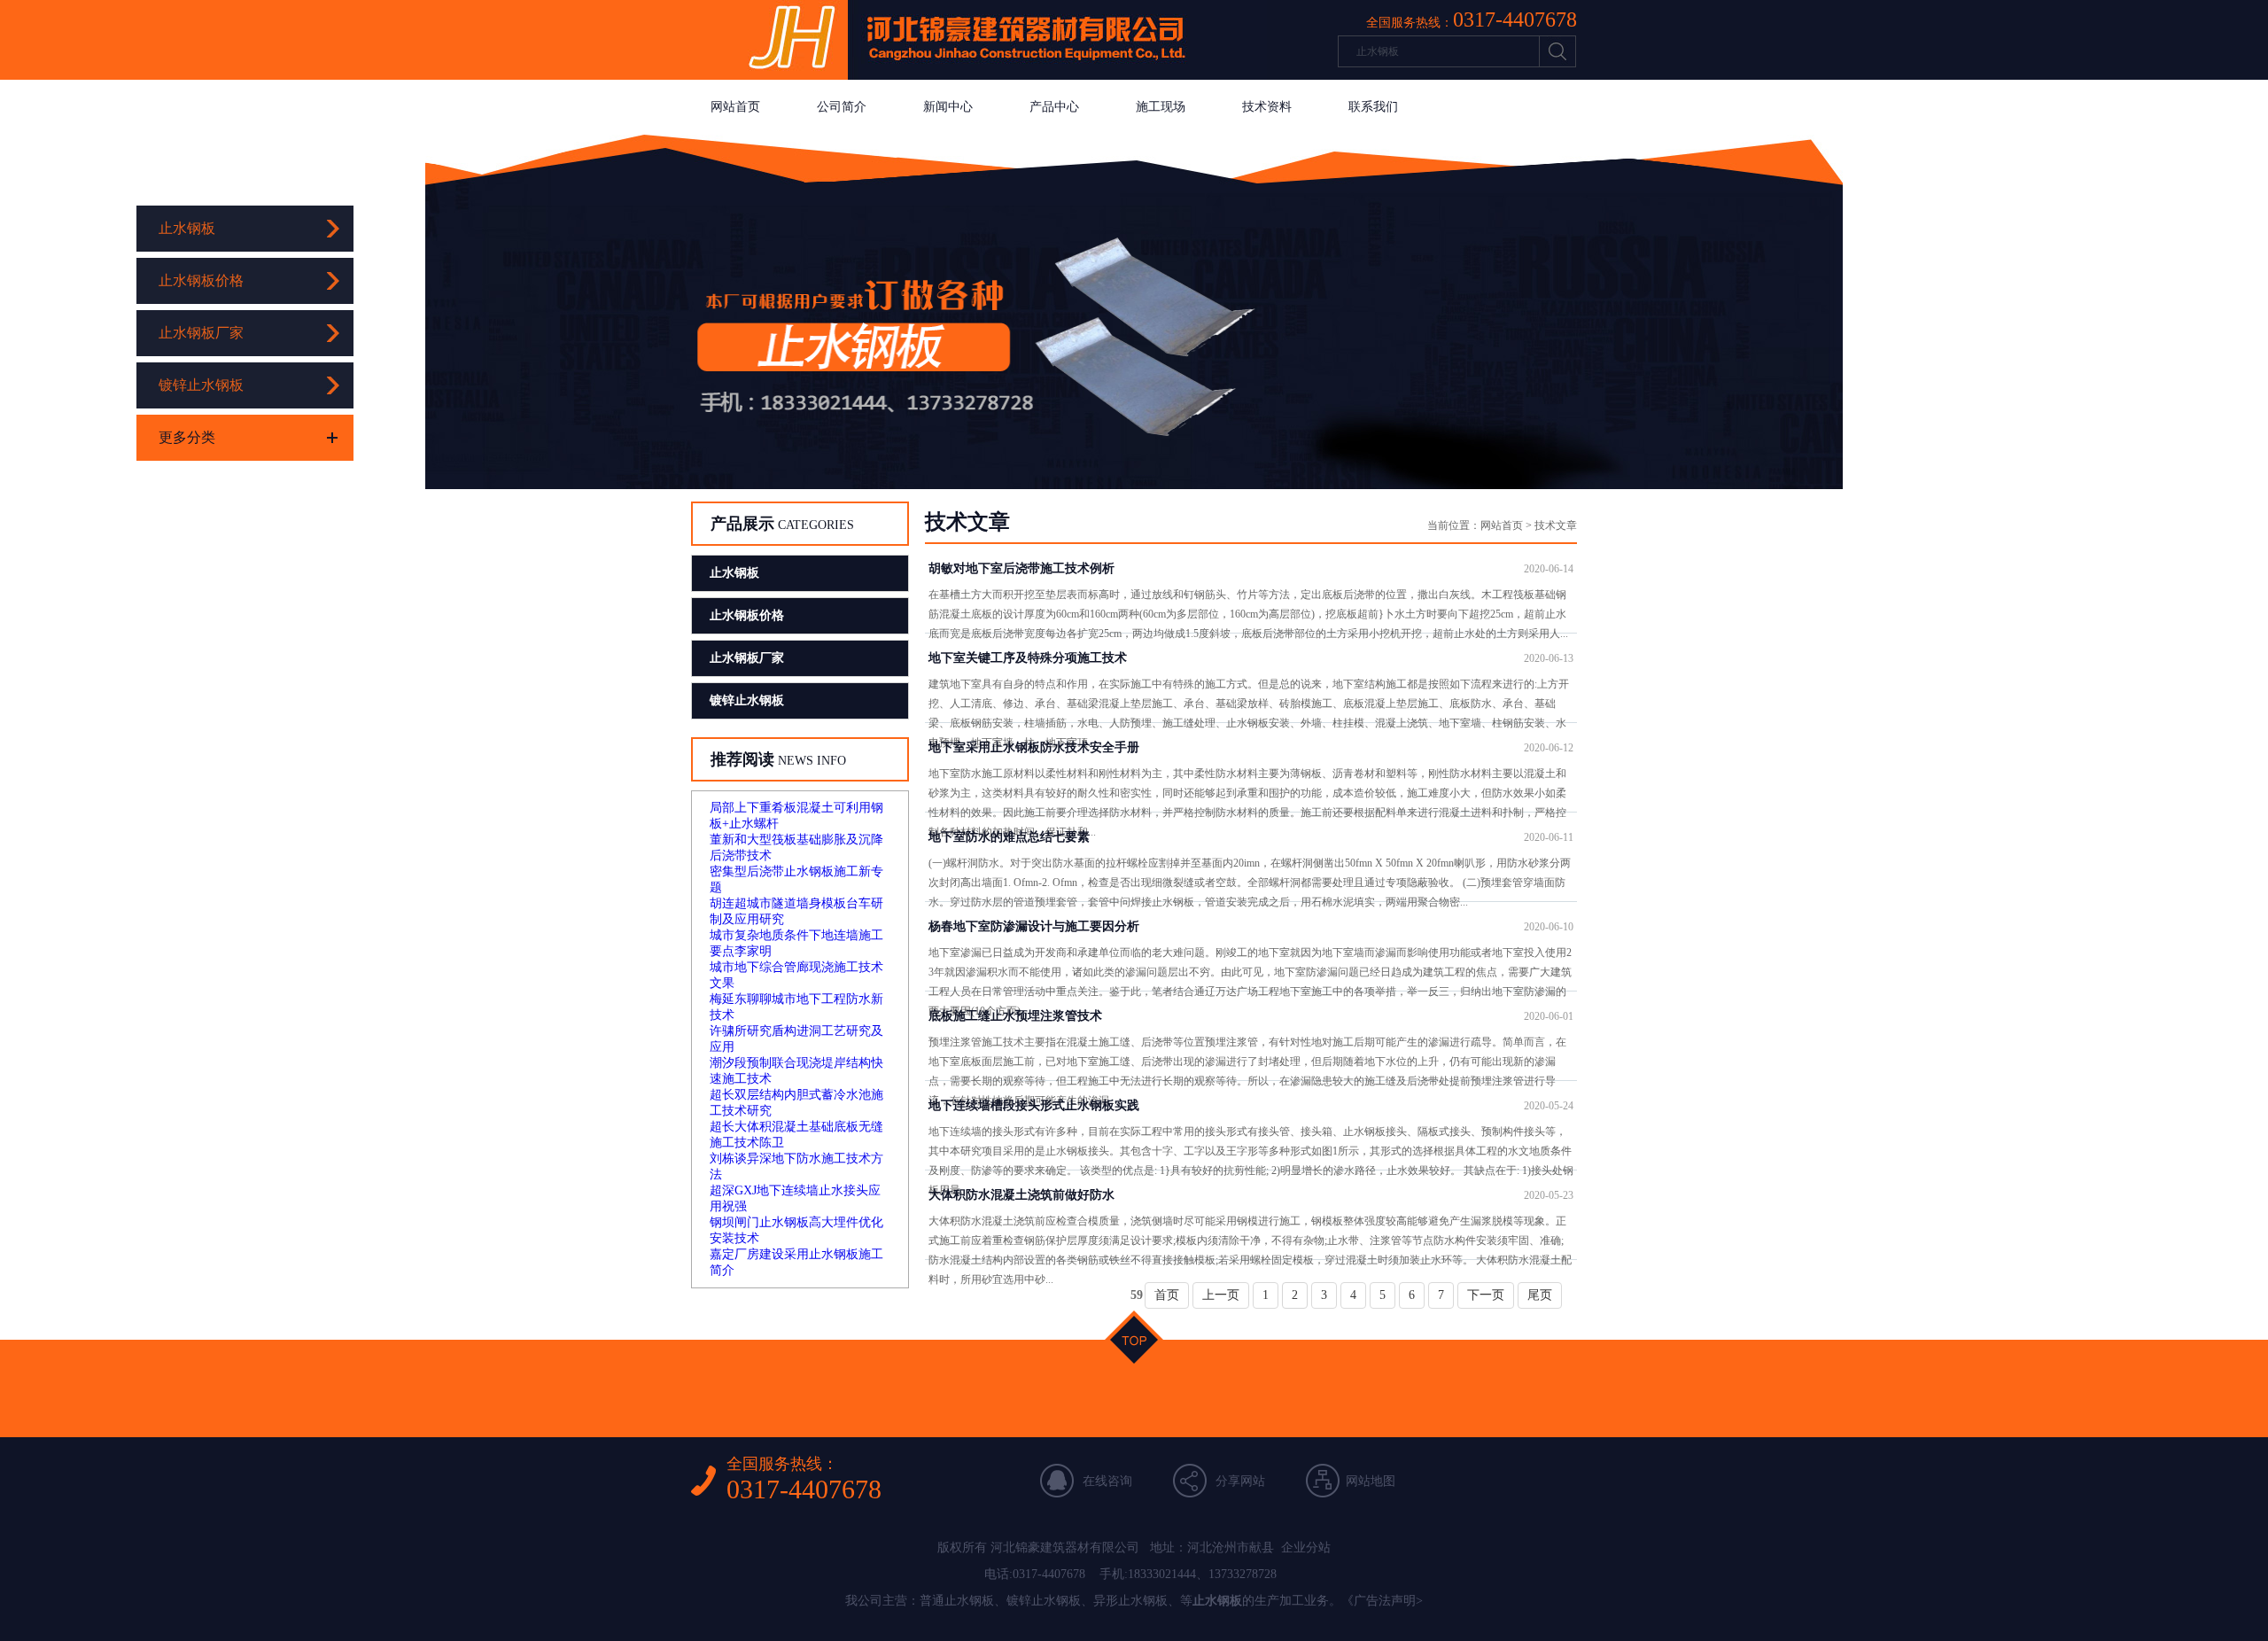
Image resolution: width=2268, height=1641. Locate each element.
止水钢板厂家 (201, 333)
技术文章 (1556, 525)
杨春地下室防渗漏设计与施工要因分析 (1251, 926)
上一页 (1221, 1295)
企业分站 (1306, 1548)
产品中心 (1054, 107)
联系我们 (1373, 107)
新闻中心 (948, 107)
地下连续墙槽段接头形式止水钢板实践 (1251, 1105)
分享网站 (1240, 1481)
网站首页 (735, 107)
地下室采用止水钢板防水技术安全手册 (1251, 747)
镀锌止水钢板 (201, 385)
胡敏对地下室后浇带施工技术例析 (1251, 568)
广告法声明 (1385, 1601)
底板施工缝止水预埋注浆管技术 (1251, 1016)
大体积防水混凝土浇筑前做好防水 (1251, 1195)
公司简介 (842, 107)
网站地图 (1371, 1481)
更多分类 (187, 437)
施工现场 (1161, 107)
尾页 (1540, 1295)
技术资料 (1267, 107)
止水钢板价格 (201, 280)
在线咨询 (1107, 1481)
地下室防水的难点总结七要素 (1251, 837)
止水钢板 (187, 228)
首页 (1167, 1295)
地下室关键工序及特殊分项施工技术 (1251, 658)
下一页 (1486, 1295)
